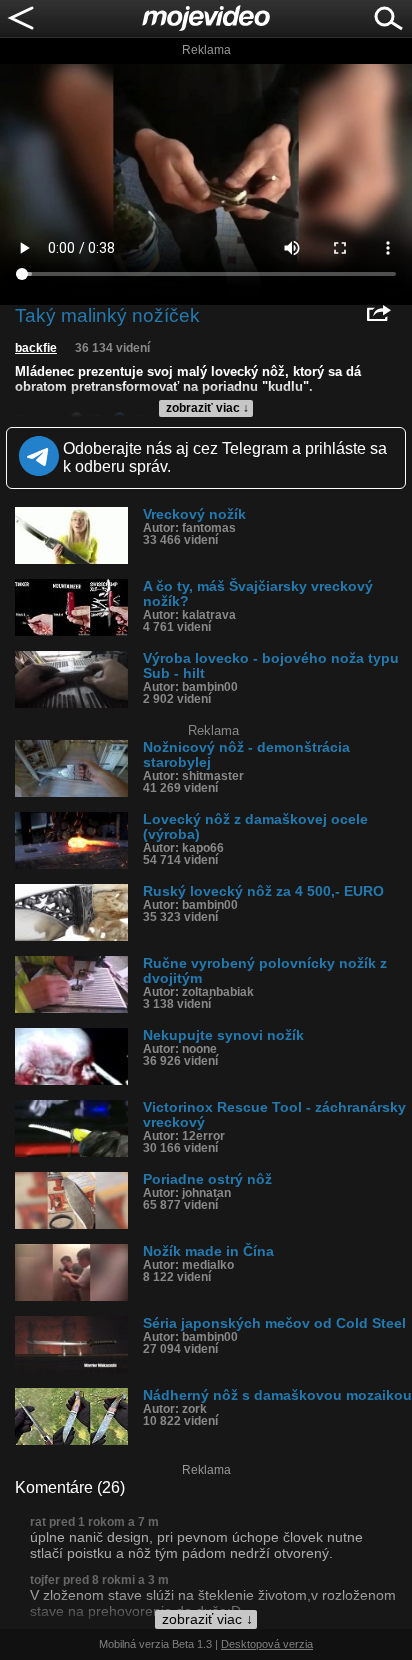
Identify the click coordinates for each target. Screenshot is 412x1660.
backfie (36, 348)
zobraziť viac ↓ (207, 408)
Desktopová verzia (267, 1644)
